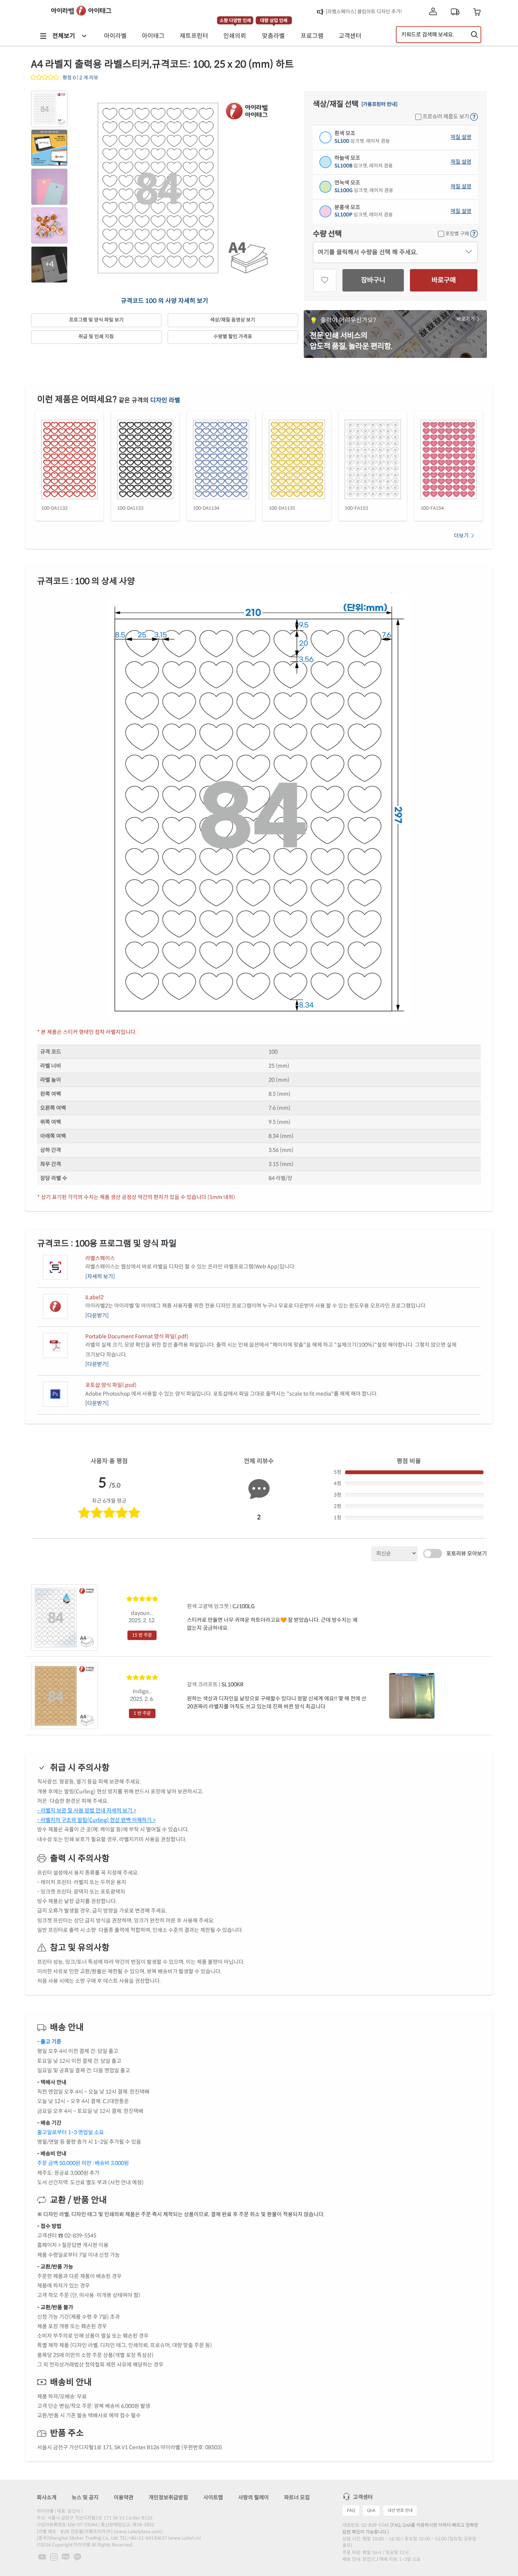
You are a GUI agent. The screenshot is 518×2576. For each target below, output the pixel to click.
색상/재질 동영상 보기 (233, 320)
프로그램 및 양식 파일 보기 (96, 320)
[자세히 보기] (100, 1276)
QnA (371, 2510)
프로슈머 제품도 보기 (445, 117)
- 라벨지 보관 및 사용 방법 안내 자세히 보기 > (87, 1810)
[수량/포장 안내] (474, 234)
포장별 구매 (457, 234)
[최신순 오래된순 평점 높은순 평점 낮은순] (394, 1553)
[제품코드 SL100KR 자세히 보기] (64, 1695)
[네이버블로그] (66, 2557)
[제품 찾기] (474, 35)
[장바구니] (477, 12)
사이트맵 (213, 2497)
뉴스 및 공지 (85, 2497)
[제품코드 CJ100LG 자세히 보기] (64, 1617)
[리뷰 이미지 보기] (412, 1696)
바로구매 (444, 280)
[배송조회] (455, 12)
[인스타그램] (54, 2557)
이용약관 (124, 2497)
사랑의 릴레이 (254, 2497)
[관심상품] (325, 280)
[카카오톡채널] (77, 2557)
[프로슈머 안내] (474, 117)
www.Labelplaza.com (138, 2531)
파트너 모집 (297, 2497)
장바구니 (373, 280)
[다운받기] (97, 1316)
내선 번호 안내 (400, 2510)
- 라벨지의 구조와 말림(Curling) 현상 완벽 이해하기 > (96, 1820)
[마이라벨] (433, 12)
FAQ (351, 2510)
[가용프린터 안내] (379, 105)
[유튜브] (43, 2557)
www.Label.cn (184, 2538)
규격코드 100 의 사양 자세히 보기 (165, 301)
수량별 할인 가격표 (233, 337)
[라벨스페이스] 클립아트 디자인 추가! (364, 12)
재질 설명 (461, 137)
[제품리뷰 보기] (45, 78)
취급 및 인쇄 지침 (96, 337)
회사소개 (47, 2497)
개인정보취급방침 (168, 2497)
